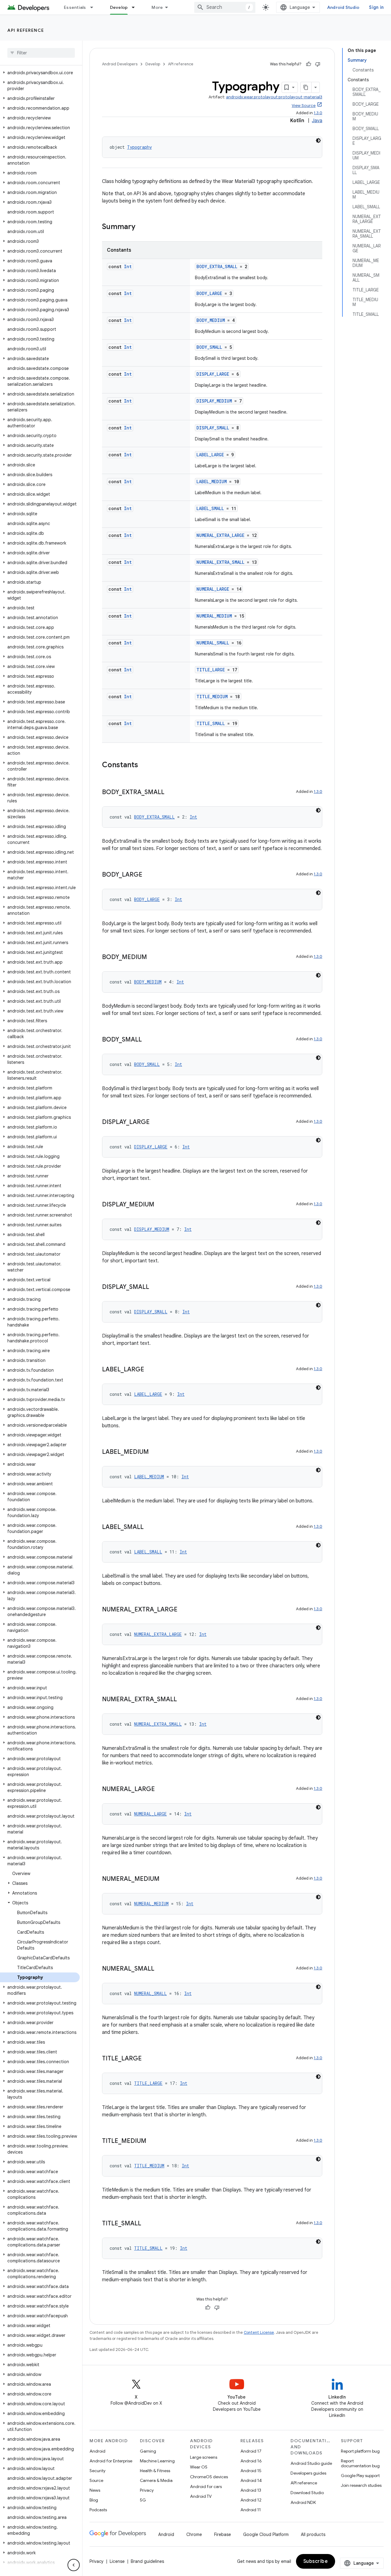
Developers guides (308, 2473)
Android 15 (251, 2471)
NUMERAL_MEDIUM (214, 616)
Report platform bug (360, 2451)
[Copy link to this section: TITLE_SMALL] (147, 2224)
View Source (304, 106)
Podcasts (98, 2510)
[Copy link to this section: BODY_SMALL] (148, 1040)
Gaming (148, 2451)
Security (97, 2471)
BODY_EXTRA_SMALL (217, 266)
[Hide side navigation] (74, 2565)
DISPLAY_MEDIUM (214, 401)
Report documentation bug (360, 2463)
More (157, 7)
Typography (139, 147)
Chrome (194, 2534)
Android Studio (343, 7)
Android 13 (251, 2490)
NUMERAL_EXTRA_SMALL (220, 562)
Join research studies (361, 2485)
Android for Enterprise (111, 2461)
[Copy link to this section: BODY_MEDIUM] (153, 958)
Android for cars (206, 2487)
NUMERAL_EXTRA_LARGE (220, 535)
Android (97, 2451)
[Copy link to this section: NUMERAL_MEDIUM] (166, 1879)
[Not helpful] (318, 64)
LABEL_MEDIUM (212, 482)
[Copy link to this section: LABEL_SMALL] (150, 1527)
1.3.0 (318, 113)
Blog (94, 2500)
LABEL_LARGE (210, 455)
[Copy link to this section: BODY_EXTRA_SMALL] (170, 793)
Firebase (223, 2534)
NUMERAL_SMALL (213, 643)
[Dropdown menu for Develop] (136, 7)
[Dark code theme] (318, 140)
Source (96, 2480)
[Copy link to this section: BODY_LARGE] (148, 875)
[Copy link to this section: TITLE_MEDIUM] (152, 2141)
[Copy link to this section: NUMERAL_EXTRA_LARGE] (184, 1610)
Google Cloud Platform (266, 2534)
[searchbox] (41, 53)
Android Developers (120, 64)
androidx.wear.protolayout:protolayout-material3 (274, 97)
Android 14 (251, 2480)
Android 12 (251, 2500)
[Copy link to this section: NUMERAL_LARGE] (161, 1790)
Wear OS (199, 2467)
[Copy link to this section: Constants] (144, 765)
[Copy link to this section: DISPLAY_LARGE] (156, 1122)
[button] (40, 73)
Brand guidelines (147, 2561)
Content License (259, 2332)
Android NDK (303, 2502)
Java (317, 121)
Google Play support (360, 2476)
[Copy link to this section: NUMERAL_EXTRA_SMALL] (183, 1700)
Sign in (376, 7)
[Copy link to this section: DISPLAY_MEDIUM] (160, 1205)
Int (128, 266)
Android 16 (251, 2461)
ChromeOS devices (209, 2477)
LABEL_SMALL (210, 508)
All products (313, 2534)
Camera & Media (156, 2480)
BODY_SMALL (209, 347)
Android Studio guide (311, 2463)
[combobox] (225, 7)
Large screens (204, 2457)
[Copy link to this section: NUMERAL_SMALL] (160, 1969)
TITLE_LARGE (211, 670)
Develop (119, 7)
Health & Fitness (155, 2471)
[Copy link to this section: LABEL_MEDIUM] (155, 1452)
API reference (26, 30)
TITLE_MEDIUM (212, 697)
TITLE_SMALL (211, 723)
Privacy (147, 2490)
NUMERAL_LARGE (213, 589)
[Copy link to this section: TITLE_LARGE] (148, 2059)
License (117, 2561)
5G (143, 2500)
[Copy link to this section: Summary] (141, 227)
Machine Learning (157, 2461)
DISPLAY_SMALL (213, 428)
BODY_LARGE (209, 293)
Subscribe (316, 2561)
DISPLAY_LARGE (213, 374)
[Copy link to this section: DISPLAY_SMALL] (155, 1287)
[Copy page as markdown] (306, 87)
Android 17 (251, 2451)
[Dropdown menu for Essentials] (94, 7)
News (95, 2490)
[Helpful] (309, 64)
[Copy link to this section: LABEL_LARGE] (150, 1370)
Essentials (75, 7)
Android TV (201, 2496)
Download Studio (307, 2493)
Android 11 (251, 2510)
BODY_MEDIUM (211, 320)
